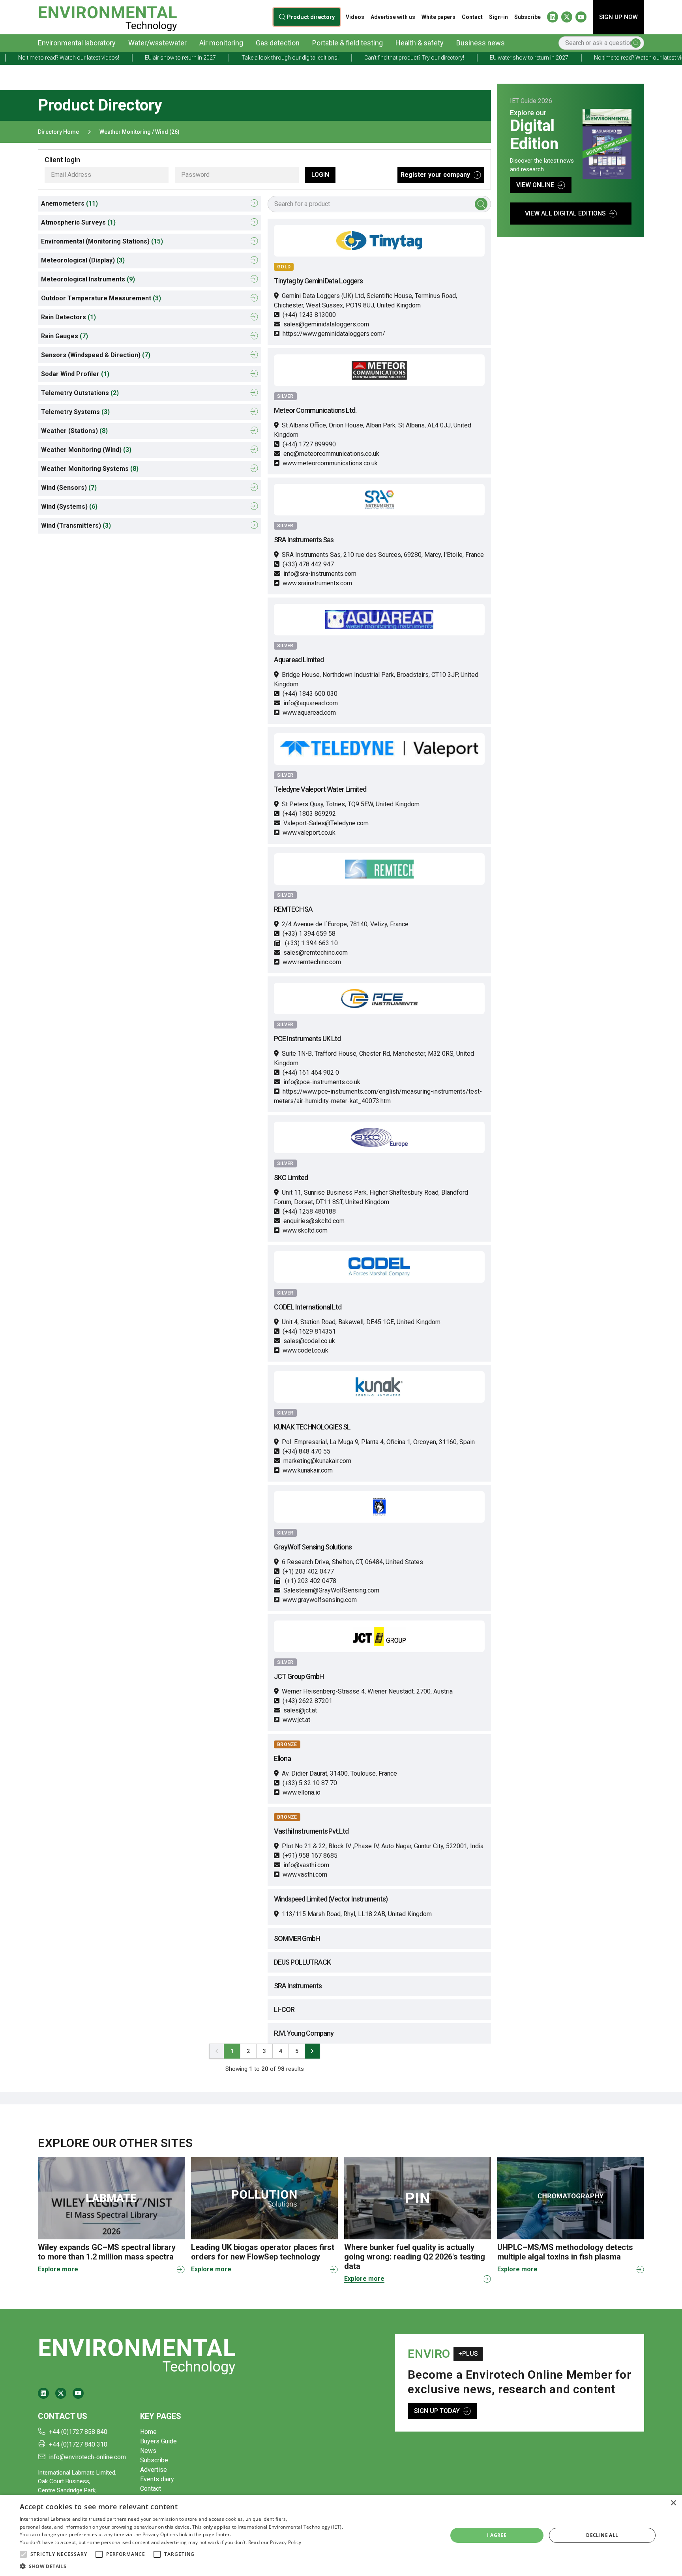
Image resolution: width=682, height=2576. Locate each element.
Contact (472, 17)
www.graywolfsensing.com (320, 1600)
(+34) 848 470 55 (306, 1451)
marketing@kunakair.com (317, 1461)
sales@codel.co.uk (309, 1341)
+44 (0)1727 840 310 (78, 2444)
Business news (481, 43)
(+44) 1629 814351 (309, 1331)
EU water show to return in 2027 (454, 58)
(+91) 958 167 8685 (310, 1856)
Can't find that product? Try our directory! (340, 58)
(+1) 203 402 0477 (308, 1571)
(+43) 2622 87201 (307, 1701)
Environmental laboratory (77, 43)
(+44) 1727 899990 (309, 444)
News (148, 2451)
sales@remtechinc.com (316, 953)
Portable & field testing (348, 43)
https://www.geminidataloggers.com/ (334, 334)
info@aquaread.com (311, 703)
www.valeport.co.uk (309, 833)
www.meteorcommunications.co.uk (330, 463)
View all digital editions (565, 213)
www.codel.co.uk (305, 1350)
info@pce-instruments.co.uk (322, 1082)
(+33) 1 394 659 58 (309, 934)
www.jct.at (296, 1720)
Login (320, 175)
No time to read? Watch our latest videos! (570, 58)
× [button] (673, 2503)
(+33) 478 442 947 (308, 564)
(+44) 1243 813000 (309, 315)
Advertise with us (393, 17)
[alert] (341, 2535)
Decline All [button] (602, 2535)
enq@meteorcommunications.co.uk (331, 454)
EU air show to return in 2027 (106, 58)
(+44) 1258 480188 (309, 1211)
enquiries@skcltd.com (314, 1221)
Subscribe (527, 17)
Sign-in (498, 17)
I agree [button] (497, 2535)
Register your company (435, 175)
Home (148, 2432)
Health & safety (420, 43)
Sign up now (618, 17)
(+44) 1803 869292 (309, 814)
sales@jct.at (300, 1710)
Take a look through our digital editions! (215, 58)
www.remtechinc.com (312, 962)
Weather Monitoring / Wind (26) (140, 132)
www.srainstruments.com (317, 583)
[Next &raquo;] (312, 2051)
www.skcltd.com (305, 1230)
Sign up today (437, 2411)
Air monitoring (221, 43)
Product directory (311, 17)
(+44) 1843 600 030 (310, 694)
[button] (23, 2554)
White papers (438, 17)
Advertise (154, 2470)
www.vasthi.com (305, 1874)
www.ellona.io (302, 1792)
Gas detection (278, 43)
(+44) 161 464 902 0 (311, 1073)
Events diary (157, 2479)
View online (535, 185)
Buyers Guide (158, 2441)
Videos (355, 17)
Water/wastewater (157, 43)
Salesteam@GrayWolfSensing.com (331, 1590)
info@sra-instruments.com (320, 574)
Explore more (58, 2269)
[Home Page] (108, 17)
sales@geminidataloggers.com (326, 324)
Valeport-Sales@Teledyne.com (326, 823)
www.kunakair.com (308, 1470)
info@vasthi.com (306, 1865)
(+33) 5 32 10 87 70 (310, 1783)
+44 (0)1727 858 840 (78, 2432)
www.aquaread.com (309, 713)
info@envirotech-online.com (87, 2457)
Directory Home (58, 132)
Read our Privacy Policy (275, 2542)
